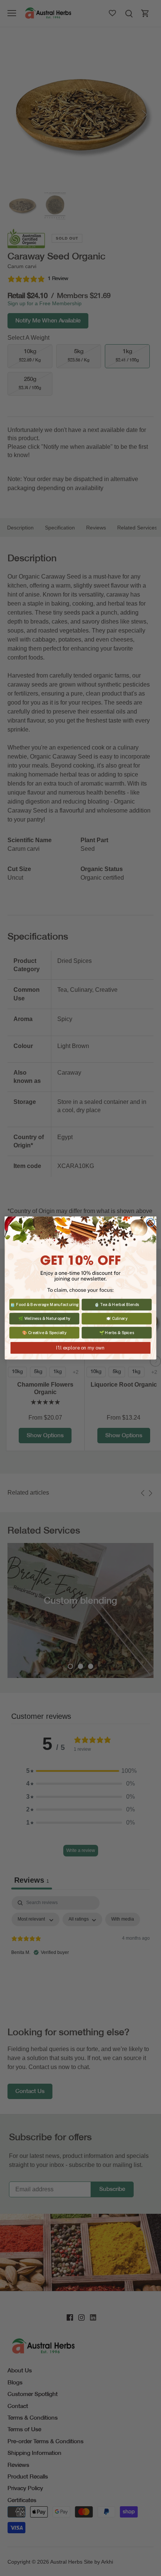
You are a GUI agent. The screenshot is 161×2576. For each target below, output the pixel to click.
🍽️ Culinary (117, 1318)
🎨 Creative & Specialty (44, 1333)
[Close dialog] (151, 1222)
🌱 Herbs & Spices (117, 1333)
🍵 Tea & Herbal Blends (117, 1304)
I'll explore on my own (80, 1348)
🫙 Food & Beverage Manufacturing (44, 1304)
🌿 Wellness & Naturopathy (44, 1318)
